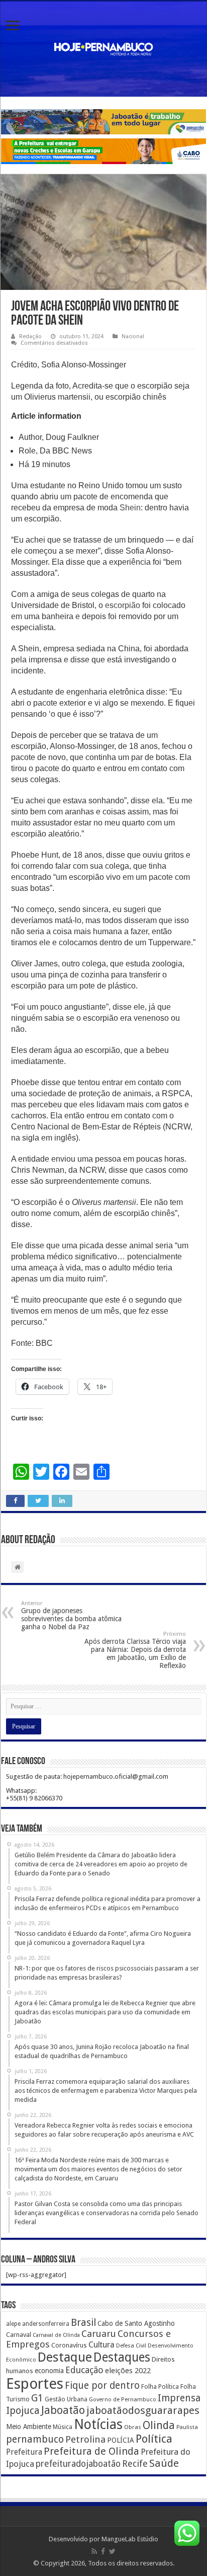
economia (49, 2371)
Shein (130, 508)
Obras (133, 2427)
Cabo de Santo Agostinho (136, 2323)
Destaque (65, 2357)
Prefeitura (24, 2452)
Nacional (133, 336)
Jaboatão (63, 2410)
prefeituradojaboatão (78, 2464)
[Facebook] (103, 2551)
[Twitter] (112, 2551)
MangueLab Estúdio (130, 2539)
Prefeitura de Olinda (91, 2451)
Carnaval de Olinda (56, 2335)
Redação (30, 336)
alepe (13, 2324)
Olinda (159, 2425)
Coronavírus (69, 2345)
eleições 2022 (128, 2371)
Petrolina (85, 2439)
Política (154, 2439)
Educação (84, 2370)
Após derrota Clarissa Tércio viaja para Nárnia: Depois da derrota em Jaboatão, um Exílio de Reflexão (135, 1650)
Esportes (35, 2384)
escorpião (123, 605)
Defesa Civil (131, 2345)
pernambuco (35, 2439)
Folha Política (160, 2386)
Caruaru (99, 2334)
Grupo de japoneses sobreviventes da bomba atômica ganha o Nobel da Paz (71, 1615)
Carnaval (19, 2335)
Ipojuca (23, 2411)
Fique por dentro (102, 2385)
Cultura (101, 2345)
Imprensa (179, 2398)
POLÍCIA (121, 2440)
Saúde (164, 2463)
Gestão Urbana (66, 2399)
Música (63, 2427)
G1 (37, 2398)
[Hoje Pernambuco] (103, 47)
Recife (135, 2464)
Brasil (83, 2323)
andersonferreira (46, 2324)
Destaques (122, 2357)
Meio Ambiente (29, 2427)
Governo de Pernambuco (123, 2399)
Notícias (98, 2424)
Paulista (187, 2427)
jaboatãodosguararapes (143, 2410)
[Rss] (94, 2551)
